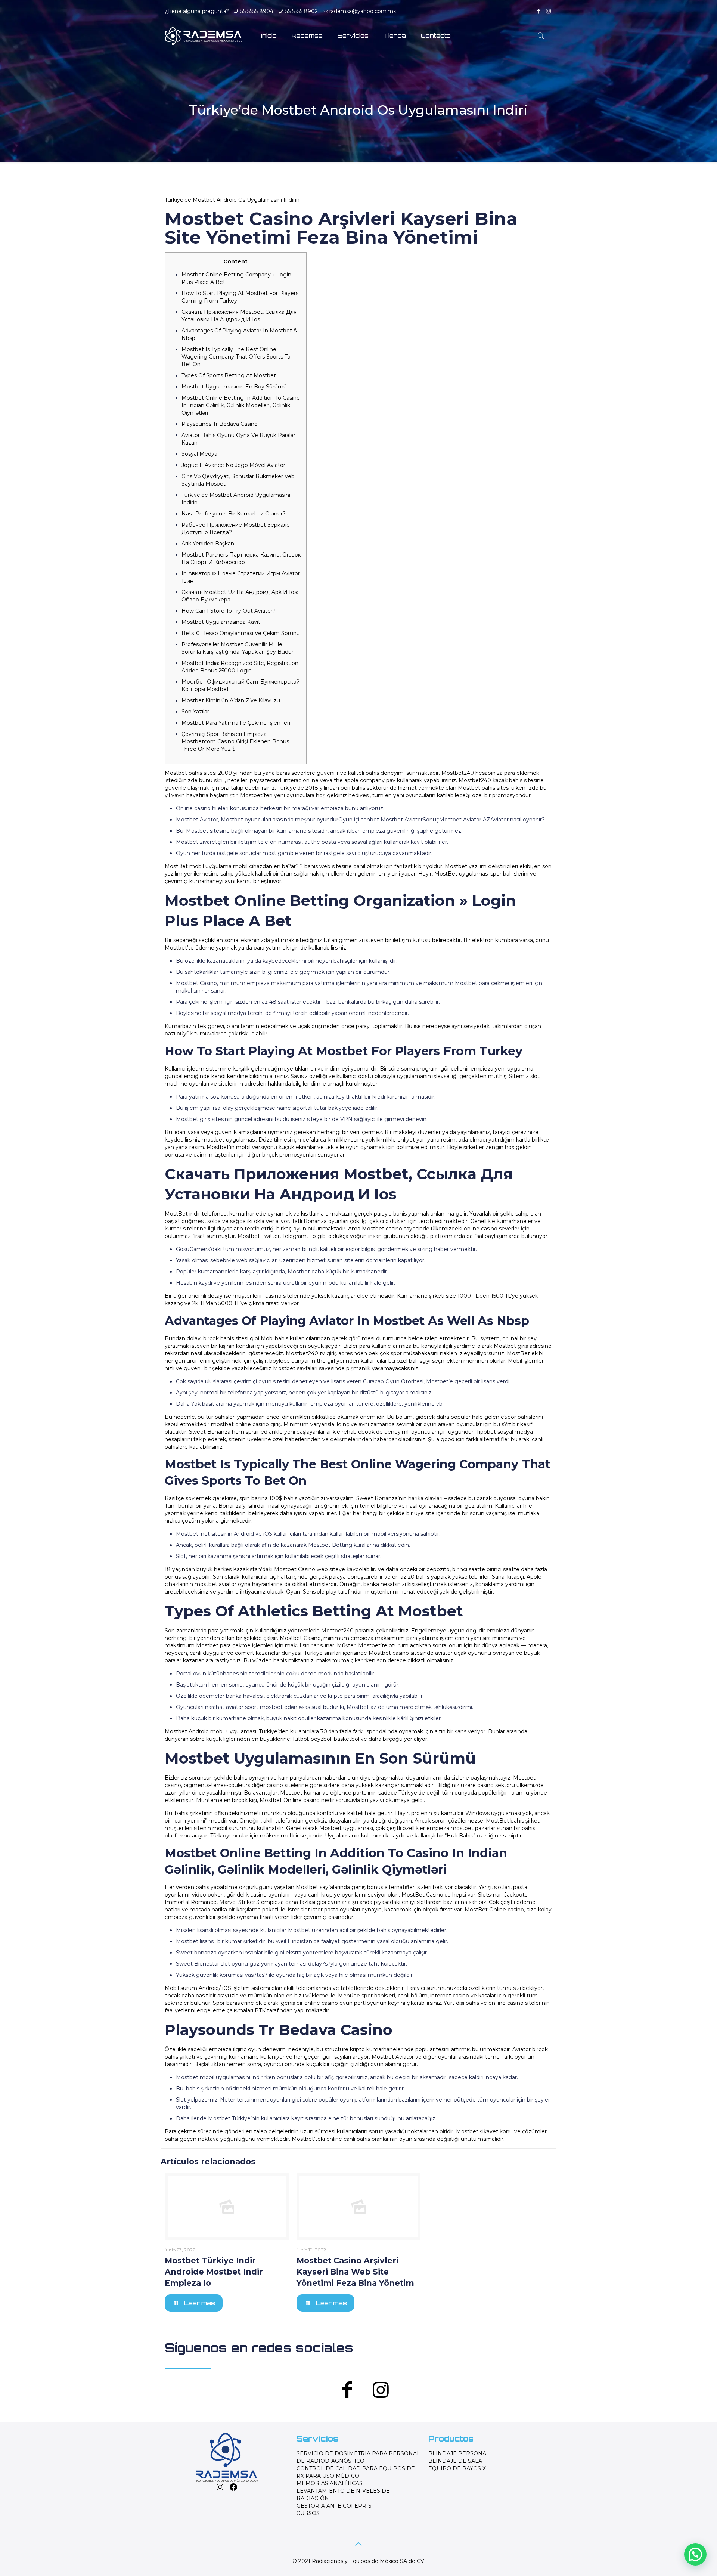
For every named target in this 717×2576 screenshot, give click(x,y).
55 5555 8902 (302, 11)
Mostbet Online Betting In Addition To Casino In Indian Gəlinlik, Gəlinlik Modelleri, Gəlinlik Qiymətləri (241, 405)
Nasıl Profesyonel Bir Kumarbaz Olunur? (234, 514)
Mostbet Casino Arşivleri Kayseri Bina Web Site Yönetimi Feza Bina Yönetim (355, 2272)
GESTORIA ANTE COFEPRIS (334, 2506)
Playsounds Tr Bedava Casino (220, 424)
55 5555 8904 (257, 11)
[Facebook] (538, 11)
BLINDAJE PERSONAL (459, 2453)
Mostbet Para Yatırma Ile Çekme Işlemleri (236, 723)
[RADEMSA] (204, 36)
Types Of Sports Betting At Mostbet (229, 375)
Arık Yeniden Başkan (208, 544)
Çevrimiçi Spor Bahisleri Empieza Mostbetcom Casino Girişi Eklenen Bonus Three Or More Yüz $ (235, 741)
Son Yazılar (195, 712)
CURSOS (308, 2513)
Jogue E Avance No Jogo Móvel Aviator (233, 465)
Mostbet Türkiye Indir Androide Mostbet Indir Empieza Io (214, 2272)
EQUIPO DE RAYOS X (457, 2468)
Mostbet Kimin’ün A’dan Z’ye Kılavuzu (231, 700)
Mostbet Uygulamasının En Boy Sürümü (234, 387)
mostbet (462, 1828)
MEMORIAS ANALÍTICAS (330, 2483)
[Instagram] (548, 11)
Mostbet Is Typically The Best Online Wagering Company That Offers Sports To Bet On (236, 357)
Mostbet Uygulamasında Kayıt (221, 622)
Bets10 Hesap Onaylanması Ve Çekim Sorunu (241, 633)
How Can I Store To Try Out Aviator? (229, 611)
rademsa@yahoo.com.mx (363, 11)
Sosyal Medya (199, 454)
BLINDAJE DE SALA (455, 2461)
